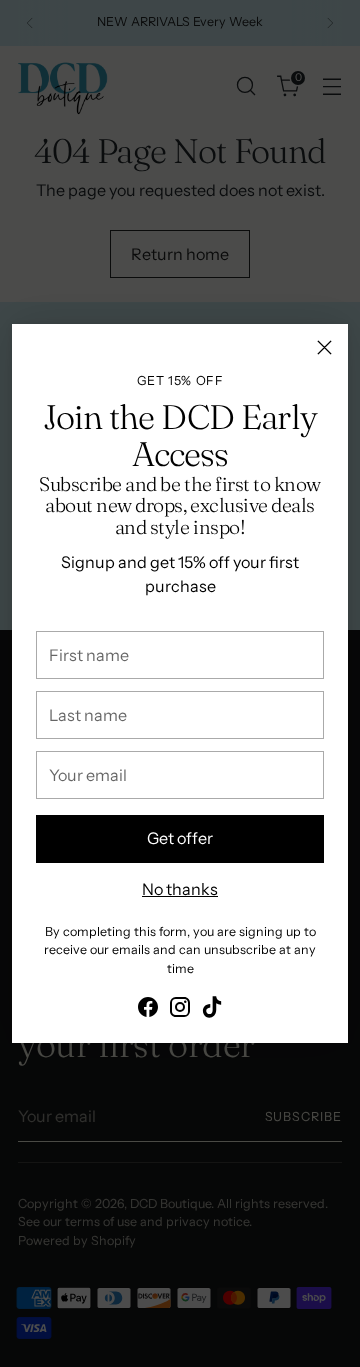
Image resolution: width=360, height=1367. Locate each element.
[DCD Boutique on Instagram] (180, 1010)
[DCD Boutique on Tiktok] (212, 1010)
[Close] (324, 347)
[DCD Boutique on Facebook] (148, 1010)
